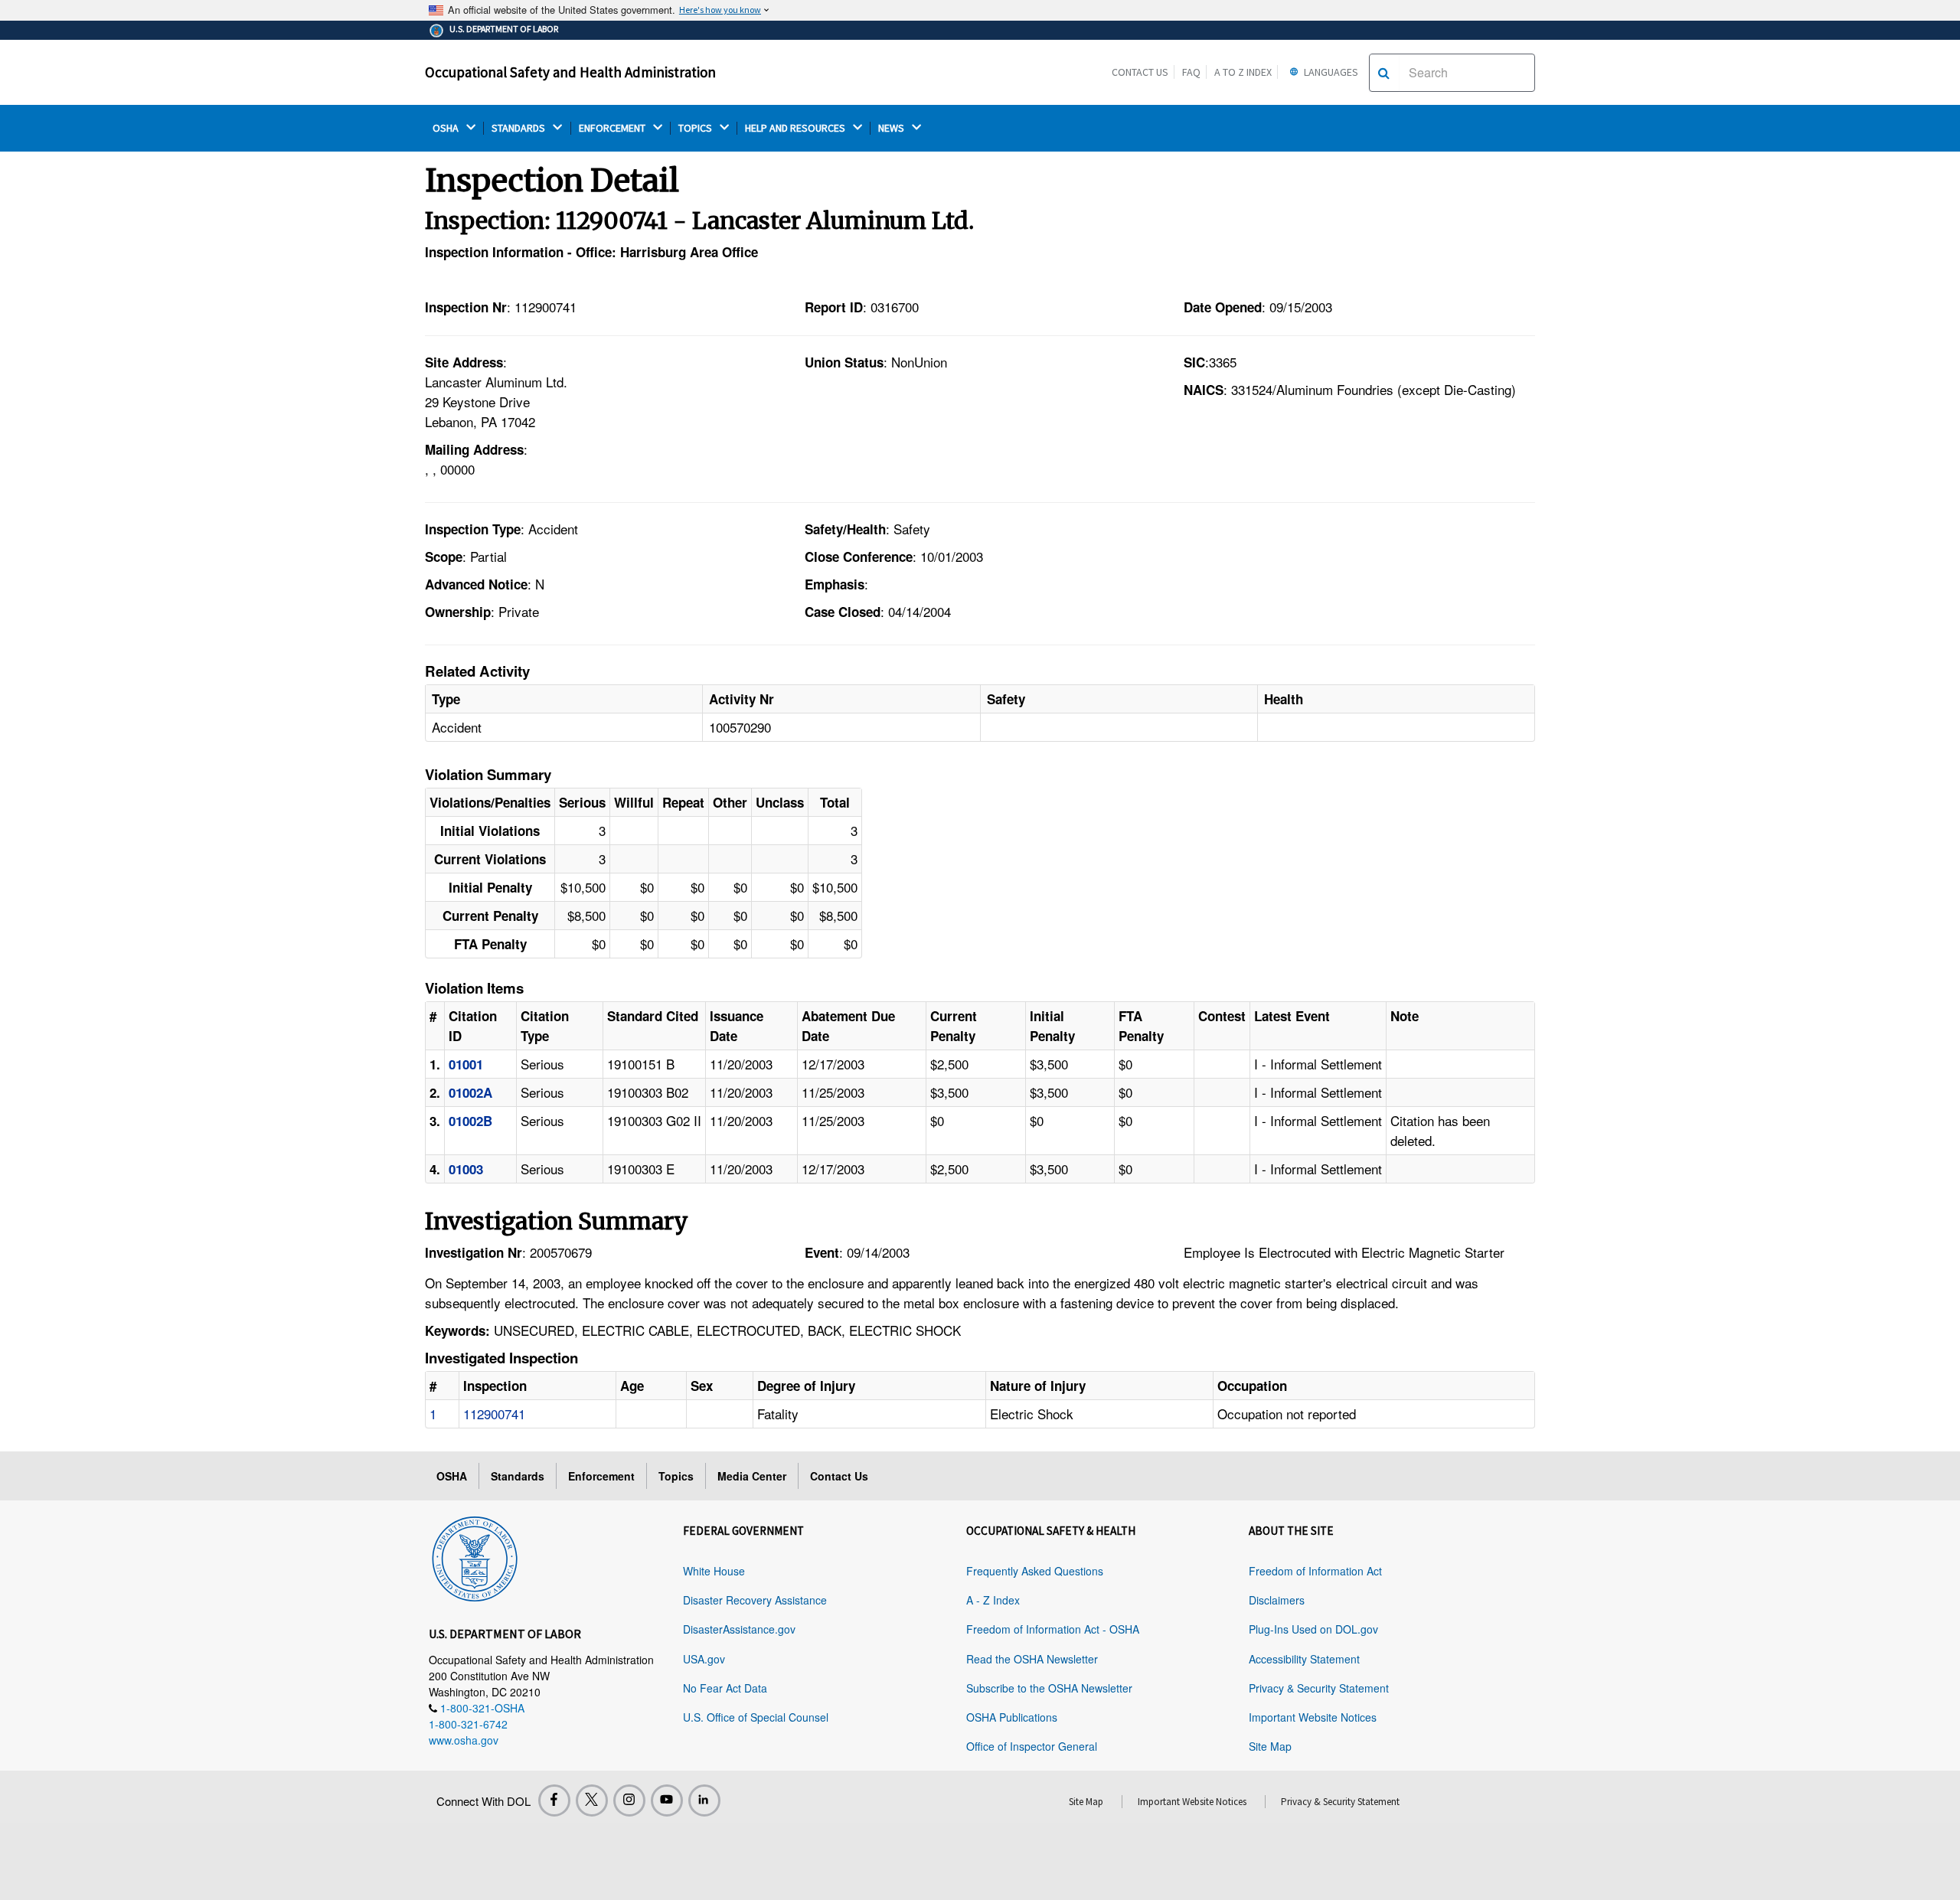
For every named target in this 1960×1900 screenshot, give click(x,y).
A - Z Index (993, 1600)
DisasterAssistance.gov (739, 1629)
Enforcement (601, 1476)
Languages (1330, 72)
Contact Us (1140, 72)
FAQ (1191, 72)
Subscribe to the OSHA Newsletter (1049, 1688)
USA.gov (704, 1659)
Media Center (752, 1476)
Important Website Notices (1313, 1717)
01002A (470, 1092)
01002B (470, 1121)
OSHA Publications (1012, 1717)
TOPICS (696, 128)
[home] (475, 1556)
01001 (466, 1064)
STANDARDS (519, 128)
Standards (518, 1476)
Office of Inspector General (1032, 1746)
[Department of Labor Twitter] (592, 1800)
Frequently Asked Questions (1035, 1571)
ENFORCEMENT (613, 128)
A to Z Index (1243, 72)
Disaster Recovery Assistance (755, 1600)
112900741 (494, 1414)
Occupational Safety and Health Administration (570, 72)
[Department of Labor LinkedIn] (704, 1800)
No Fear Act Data (725, 1688)
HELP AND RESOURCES (796, 128)
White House (714, 1571)
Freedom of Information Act (1315, 1571)
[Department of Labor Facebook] (554, 1800)
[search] (1384, 73)
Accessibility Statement (1304, 1659)
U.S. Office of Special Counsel (756, 1717)
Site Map (1270, 1746)
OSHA (447, 128)
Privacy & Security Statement (1319, 1688)
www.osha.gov (464, 1740)
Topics (676, 1476)
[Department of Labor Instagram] (629, 1800)
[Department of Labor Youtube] (667, 1800)
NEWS (892, 128)
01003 (466, 1169)
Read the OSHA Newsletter (1032, 1659)
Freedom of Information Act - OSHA (1053, 1629)
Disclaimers (1277, 1600)
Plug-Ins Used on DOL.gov (1313, 1629)
